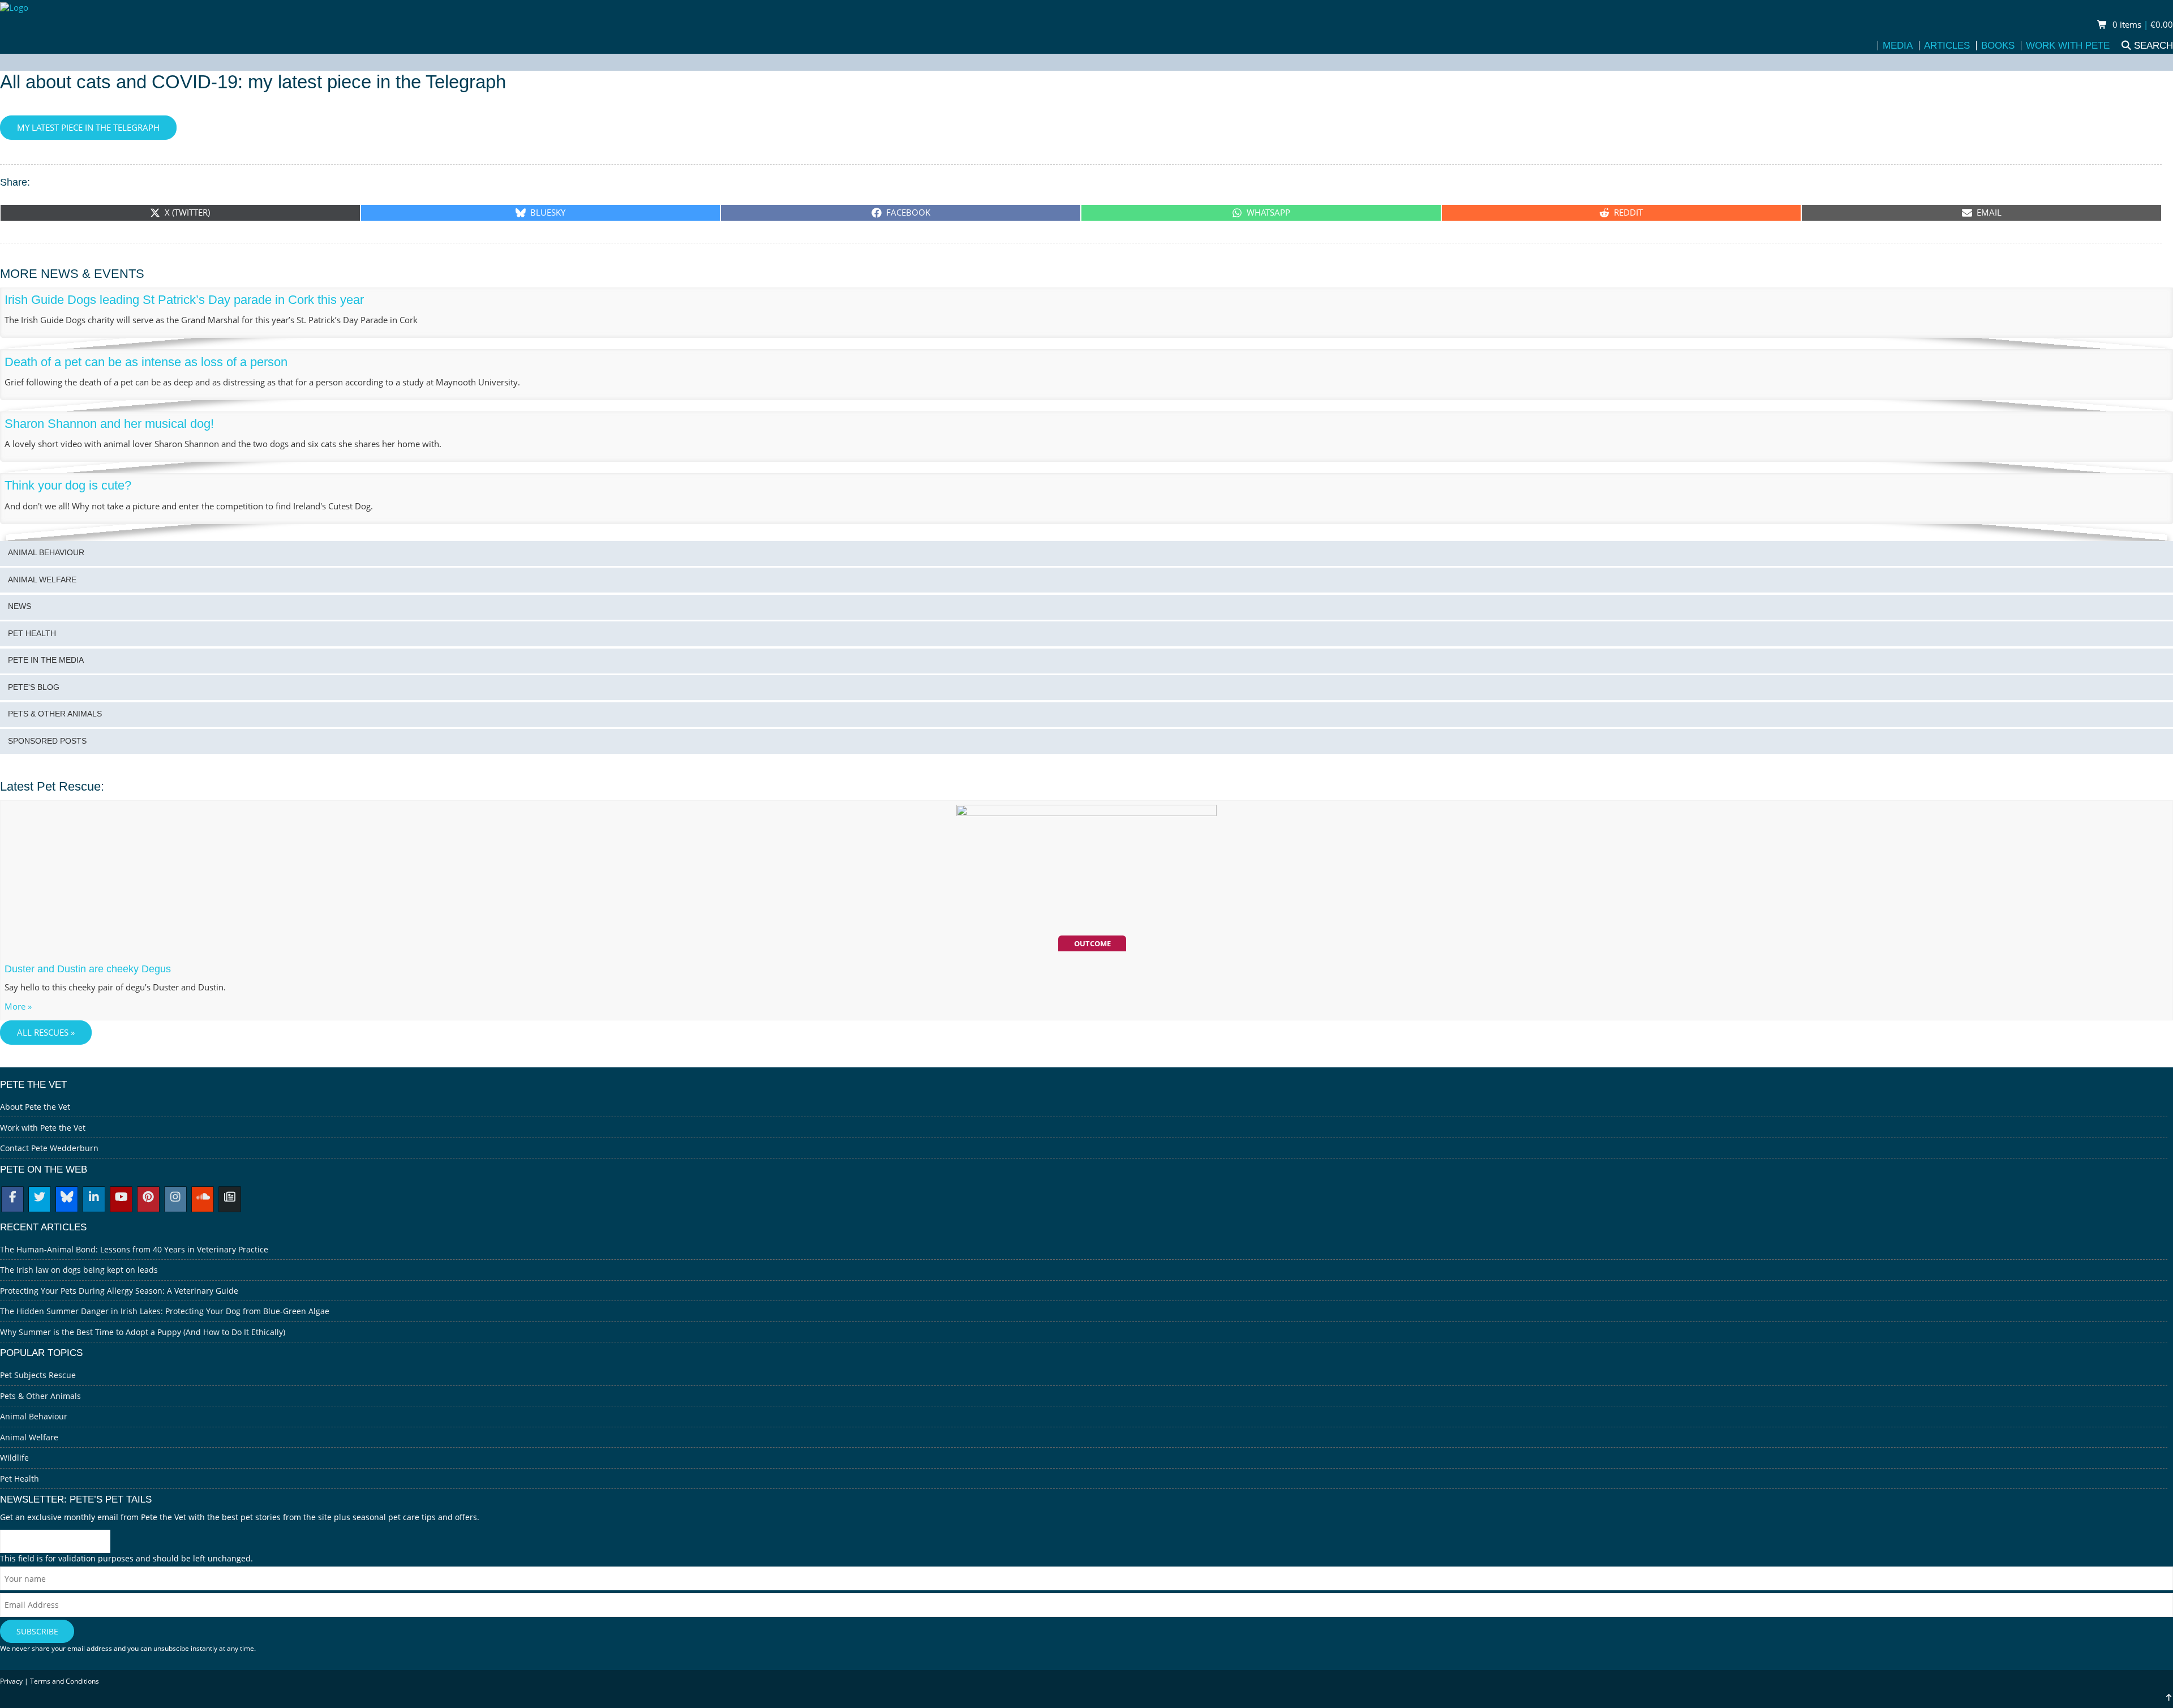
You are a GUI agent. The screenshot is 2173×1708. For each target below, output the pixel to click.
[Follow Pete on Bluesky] (67, 1198)
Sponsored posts (47, 741)
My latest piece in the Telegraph (88, 128)
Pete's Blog (34, 687)
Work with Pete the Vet (43, 1128)
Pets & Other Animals (55, 714)
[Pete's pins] (148, 1198)
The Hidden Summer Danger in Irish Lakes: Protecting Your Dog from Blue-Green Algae (165, 1311)
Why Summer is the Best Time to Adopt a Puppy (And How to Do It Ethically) (143, 1332)
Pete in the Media (46, 660)
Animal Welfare (42, 580)
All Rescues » (46, 1033)
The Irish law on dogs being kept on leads (79, 1270)
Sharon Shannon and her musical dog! (109, 424)
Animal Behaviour (46, 553)
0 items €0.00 (2142, 25)
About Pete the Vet (35, 1107)
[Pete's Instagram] (175, 1198)
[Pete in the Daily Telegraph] (230, 1198)
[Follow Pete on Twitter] (40, 1198)
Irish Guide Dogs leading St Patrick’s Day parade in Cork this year (184, 300)
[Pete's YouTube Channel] (121, 1198)
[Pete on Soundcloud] (203, 1198)
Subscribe (37, 1631)
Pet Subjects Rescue (38, 1375)
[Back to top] (2169, 1698)
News (20, 606)
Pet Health (32, 634)
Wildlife (14, 1458)
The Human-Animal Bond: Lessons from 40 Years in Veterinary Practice (134, 1249)
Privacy (11, 1681)
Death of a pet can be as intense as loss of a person (146, 362)
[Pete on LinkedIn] (94, 1198)
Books (1998, 46)
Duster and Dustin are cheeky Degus (88, 969)
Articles (1947, 46)
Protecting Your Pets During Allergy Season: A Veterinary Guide (119, 1291)
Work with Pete (2068, 46)
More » (18, 1007)
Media (1898, 46)
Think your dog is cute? (68, 485)
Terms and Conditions (65, 1681)
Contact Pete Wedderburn (49, 1148)
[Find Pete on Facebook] (12, 1198)
